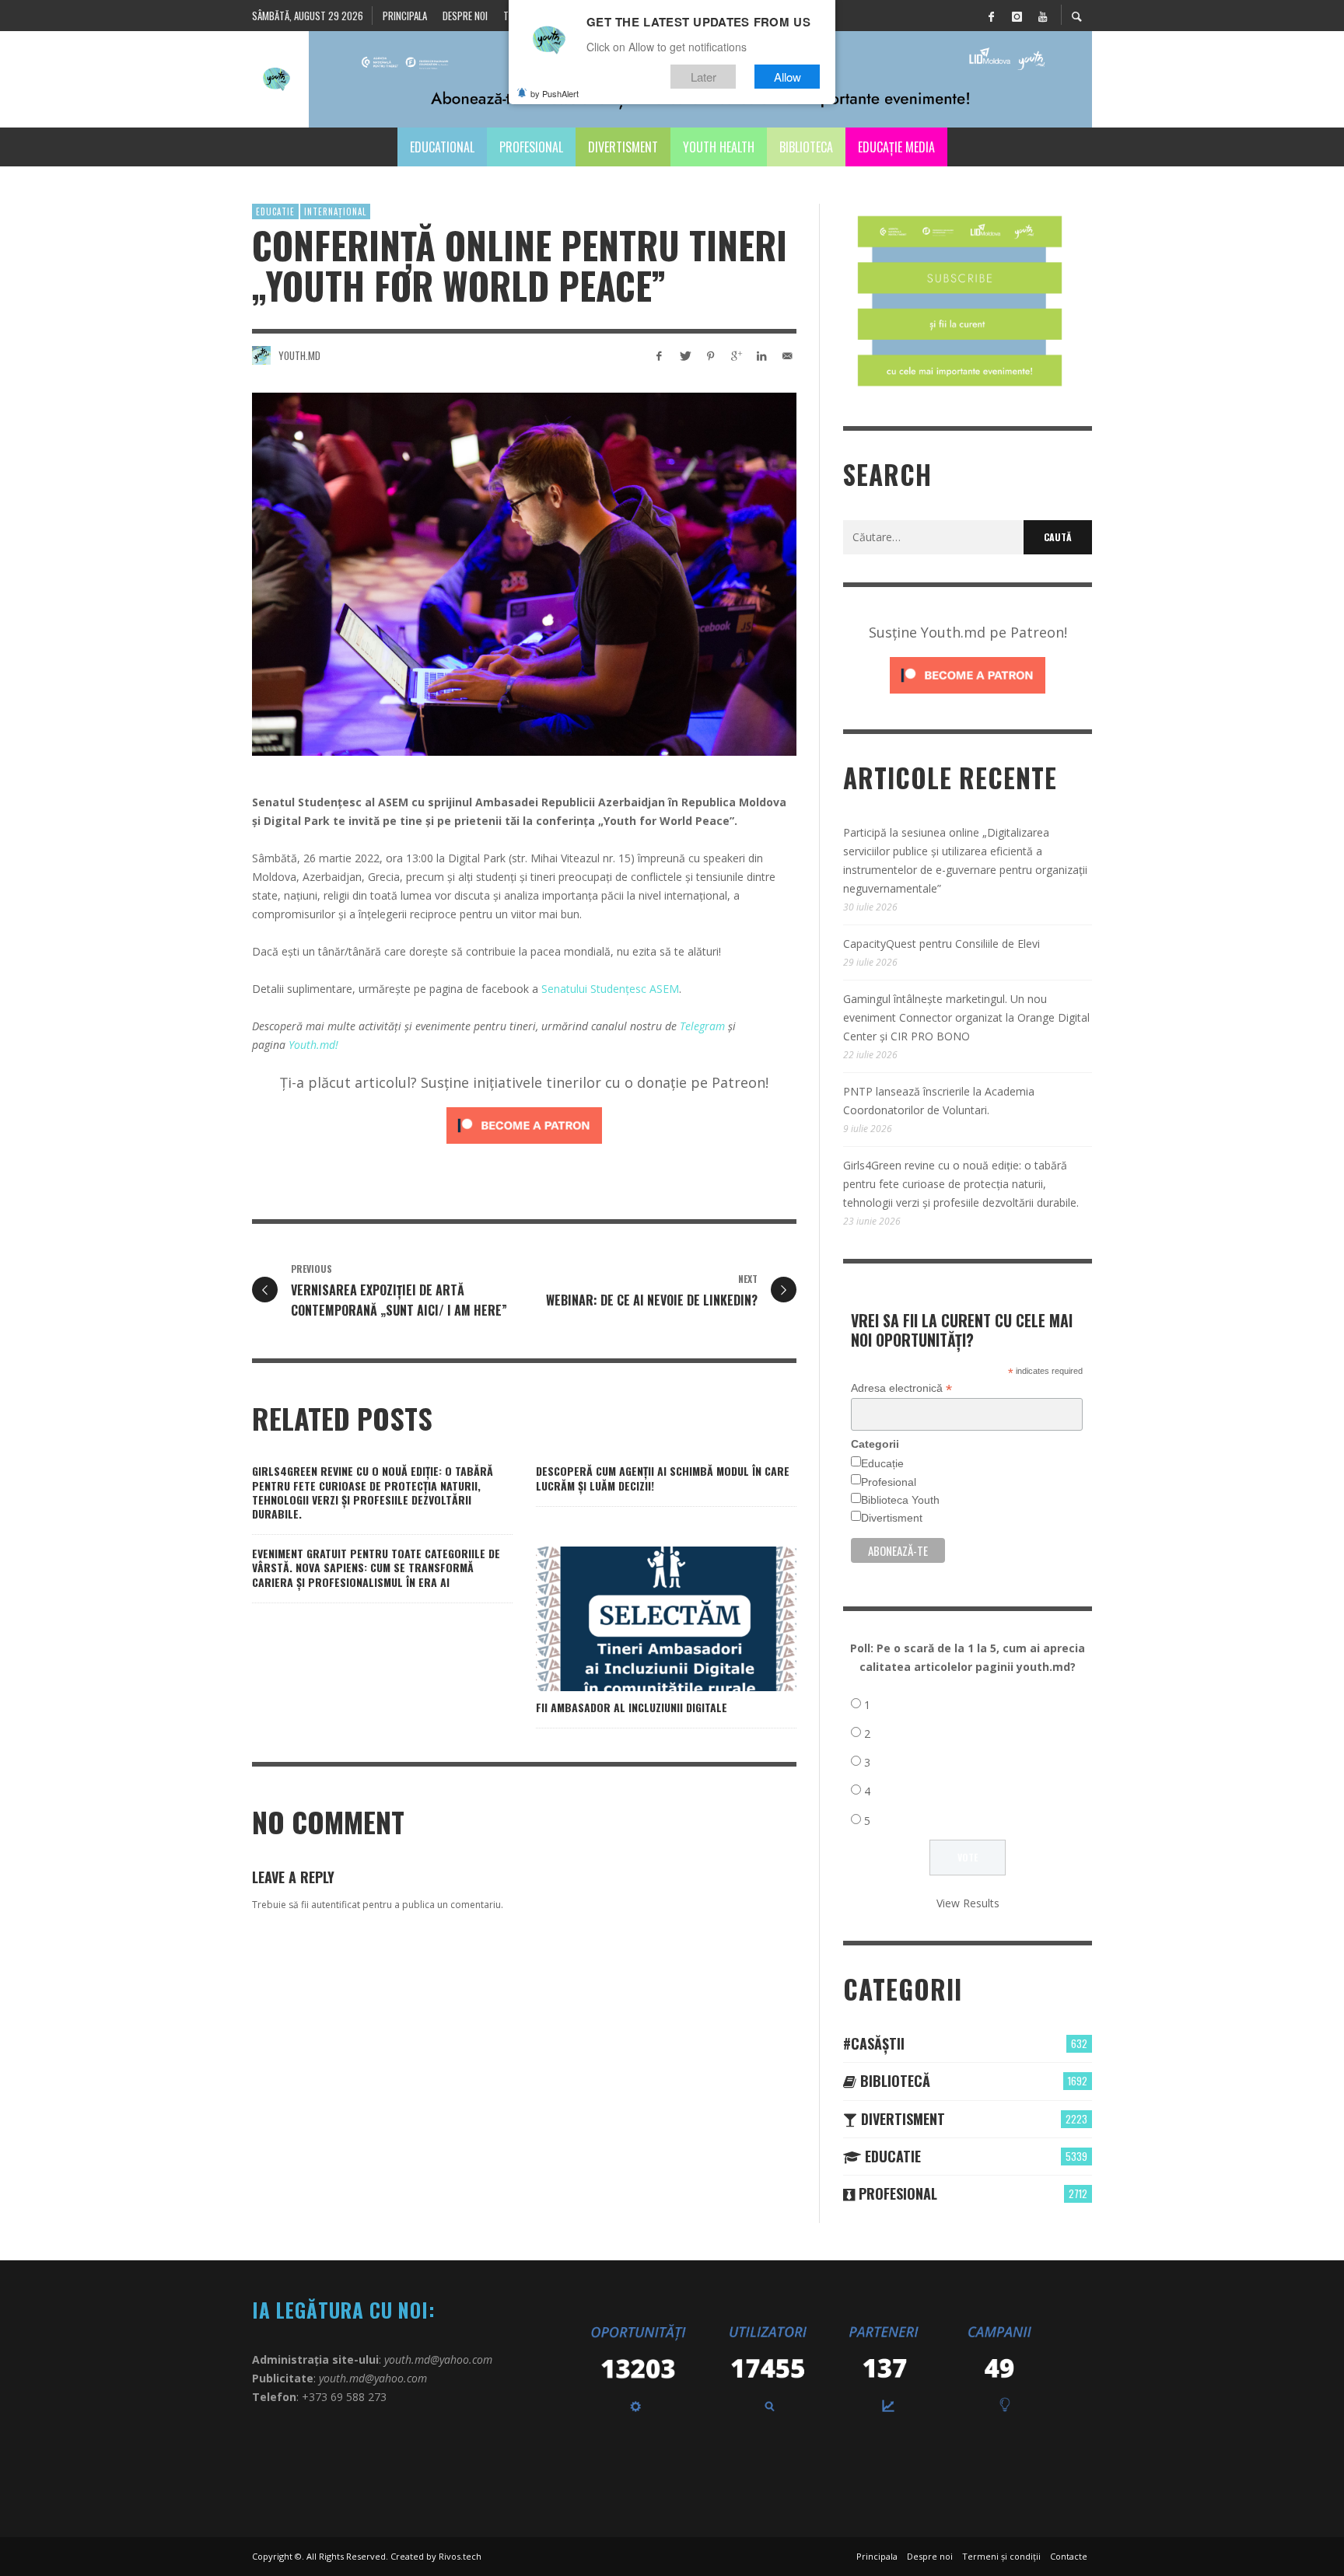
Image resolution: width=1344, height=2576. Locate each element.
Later (703, 77)
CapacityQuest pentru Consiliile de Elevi (941, 944)
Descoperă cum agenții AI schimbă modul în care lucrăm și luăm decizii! (663, 1478)
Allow (787, 77)
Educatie (275, 211)
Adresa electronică (901, 1388)
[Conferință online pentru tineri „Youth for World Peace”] (524, 574)
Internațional (335, 211)
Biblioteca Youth (900, 1500)
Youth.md (299, 355)
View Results (968, 1903)
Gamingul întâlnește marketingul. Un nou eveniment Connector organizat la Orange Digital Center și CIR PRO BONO (966, 1017)
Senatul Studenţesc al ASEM (330, 802)
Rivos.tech (460, 2556)
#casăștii (874, 2043)
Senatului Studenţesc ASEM (610, 989)
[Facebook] (991, 16)
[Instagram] (1017, 16)
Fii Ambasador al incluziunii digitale (632, 1707)
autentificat (336, 1905)
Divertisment (892, 1518)
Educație (882, 1463)
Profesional (889, 1482)
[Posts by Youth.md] (261, 355)
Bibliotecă (893, 2081)
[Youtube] (1042, 16)
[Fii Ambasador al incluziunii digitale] (642, 1619)
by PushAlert (555, 93)
